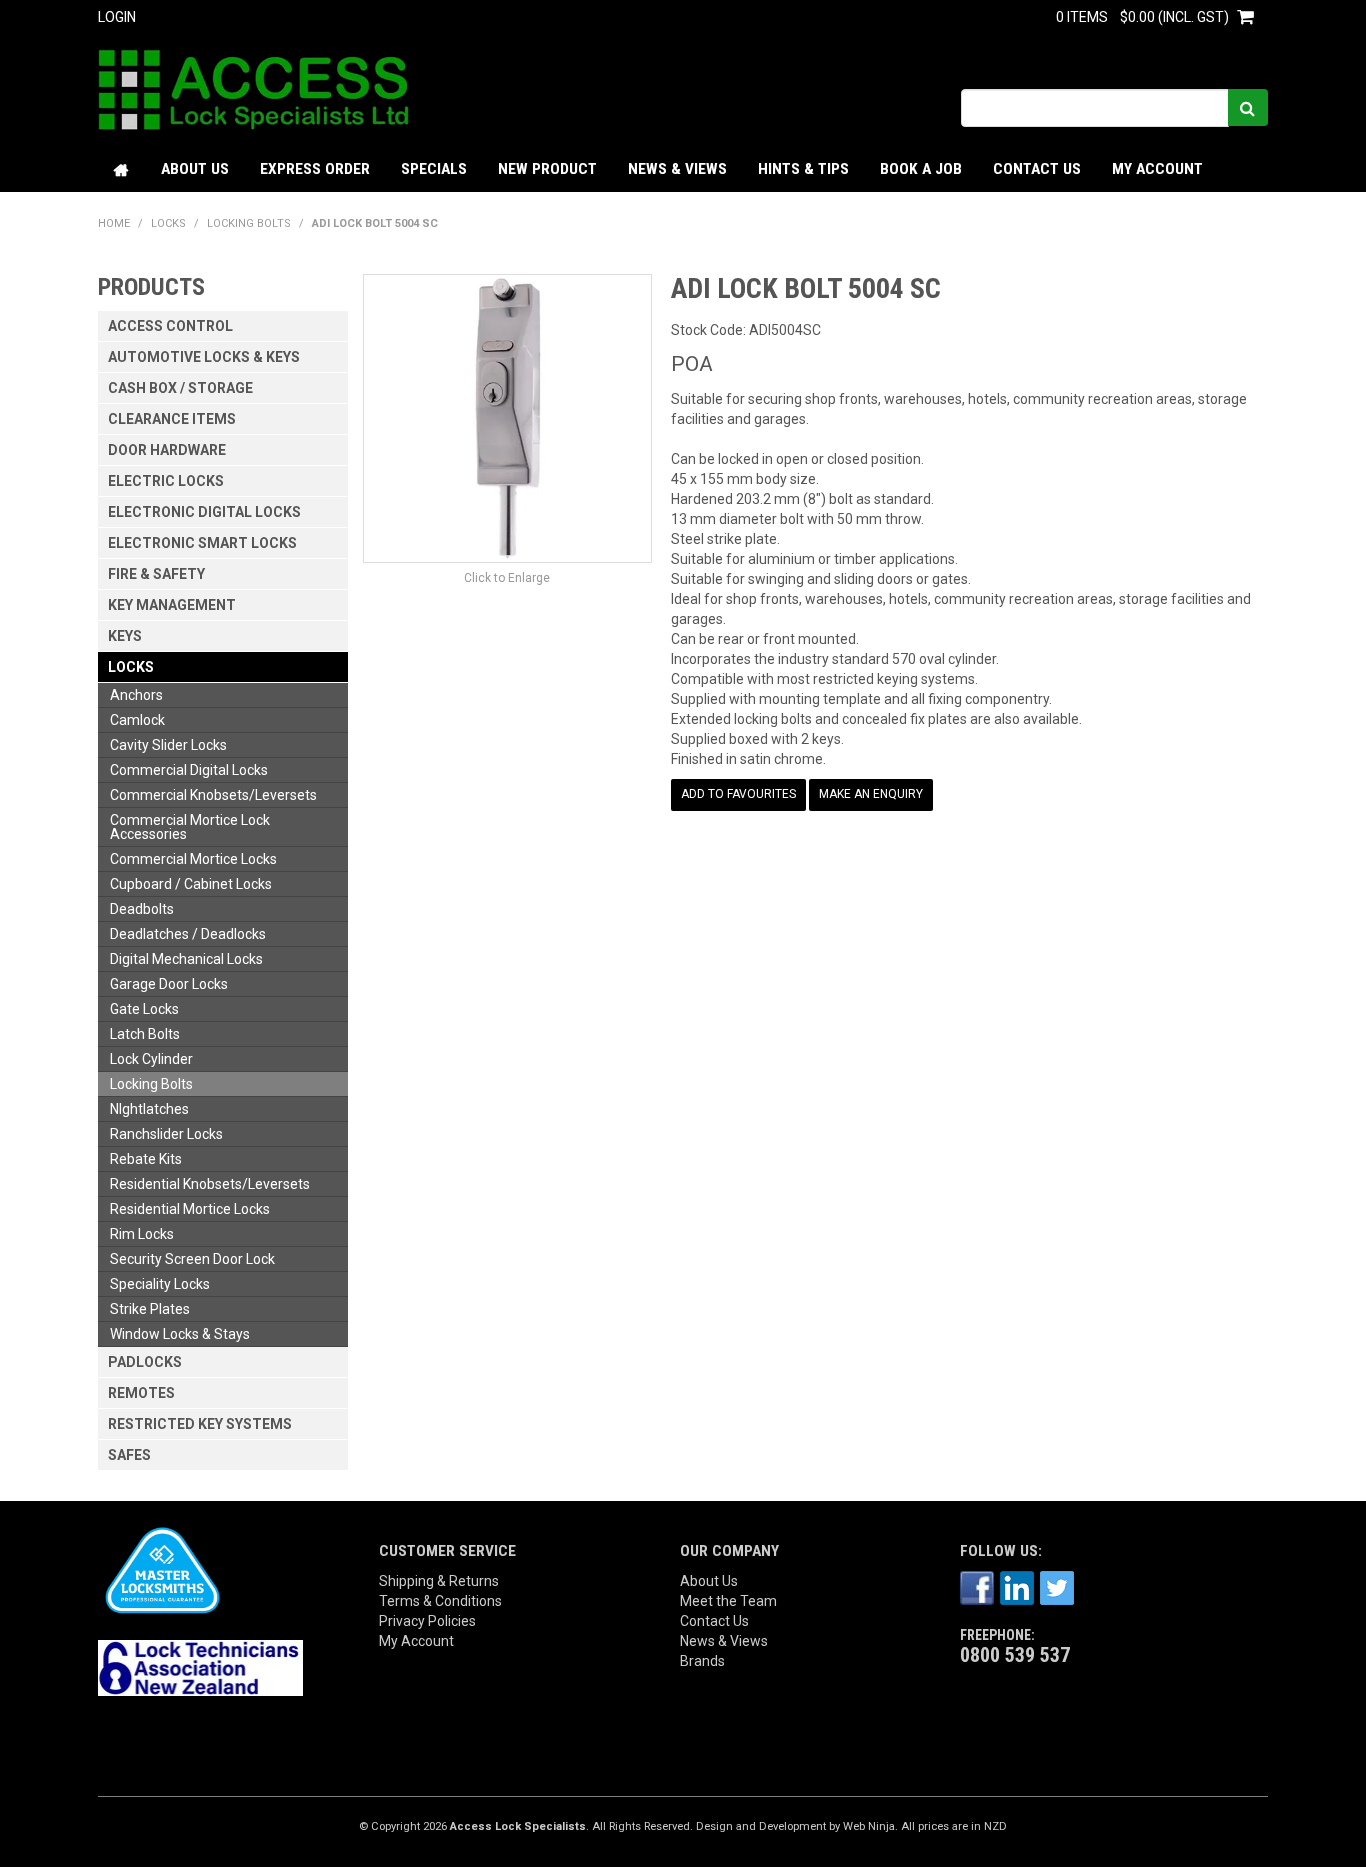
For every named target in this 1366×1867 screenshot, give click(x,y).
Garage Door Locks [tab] (169, 984)
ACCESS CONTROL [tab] (170, 326)
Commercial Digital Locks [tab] (189, 770)
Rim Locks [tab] (142, 1234)
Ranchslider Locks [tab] (166, 1134)
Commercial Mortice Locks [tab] (193, 859)
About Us (195, 169)
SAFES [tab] (129, 1455)
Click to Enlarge (507, 578)
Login (117, 17)
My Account (1157, 169)
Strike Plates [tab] (150, 1309)
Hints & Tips (803, 169)
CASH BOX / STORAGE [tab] (180, 388)
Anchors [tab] (136, 695)
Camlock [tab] (137, 720)
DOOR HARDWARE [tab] (167, 450)
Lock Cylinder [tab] (151, 1059)
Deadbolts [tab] (142, 909)
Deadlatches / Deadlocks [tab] (188, 934)
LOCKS (168, 223)
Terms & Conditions (440, 1601)
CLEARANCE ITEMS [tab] (172, 419)
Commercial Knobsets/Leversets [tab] (213, 795)
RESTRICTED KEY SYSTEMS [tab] (200, 1424)
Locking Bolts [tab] (151, 1084)
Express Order (315, 169)
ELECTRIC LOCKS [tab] (166, 481)
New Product (547, 169)
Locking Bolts (249, 223)
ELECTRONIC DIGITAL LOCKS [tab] (204, 512)
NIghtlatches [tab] (149, 1109)
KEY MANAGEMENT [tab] (172, 605)
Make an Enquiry (871, 794)
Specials (434, 169)
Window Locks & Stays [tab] (180, 1334)
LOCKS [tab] (131, 667)
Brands (702, 1661)
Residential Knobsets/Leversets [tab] (210, 1184)
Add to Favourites (738, 794)
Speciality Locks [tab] (160, 1284)
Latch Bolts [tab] (145, 1034)
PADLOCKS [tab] (145, 1362)
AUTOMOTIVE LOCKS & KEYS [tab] (204, 357)
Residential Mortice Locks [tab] (190, 1209)
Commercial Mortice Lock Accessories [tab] (190, 827)
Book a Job (921, 169)
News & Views (677, 169)
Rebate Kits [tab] (146, 1159)
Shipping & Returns (439, 1581)
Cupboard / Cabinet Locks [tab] (191, 884)
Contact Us (1037, 169)
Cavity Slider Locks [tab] (168, 745)
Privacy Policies (427, 1621)
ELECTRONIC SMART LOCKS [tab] (202, 543)
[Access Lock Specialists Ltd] (253, 89)
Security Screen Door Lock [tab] (192, 1259)
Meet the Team (728, 1601)
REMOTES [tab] (141, 1393)
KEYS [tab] (125, 636)
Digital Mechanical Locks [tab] (186, 959)
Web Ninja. (870, 1826)
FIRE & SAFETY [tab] (156, 574)
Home (122, 169)
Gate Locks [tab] (144, 1009)
